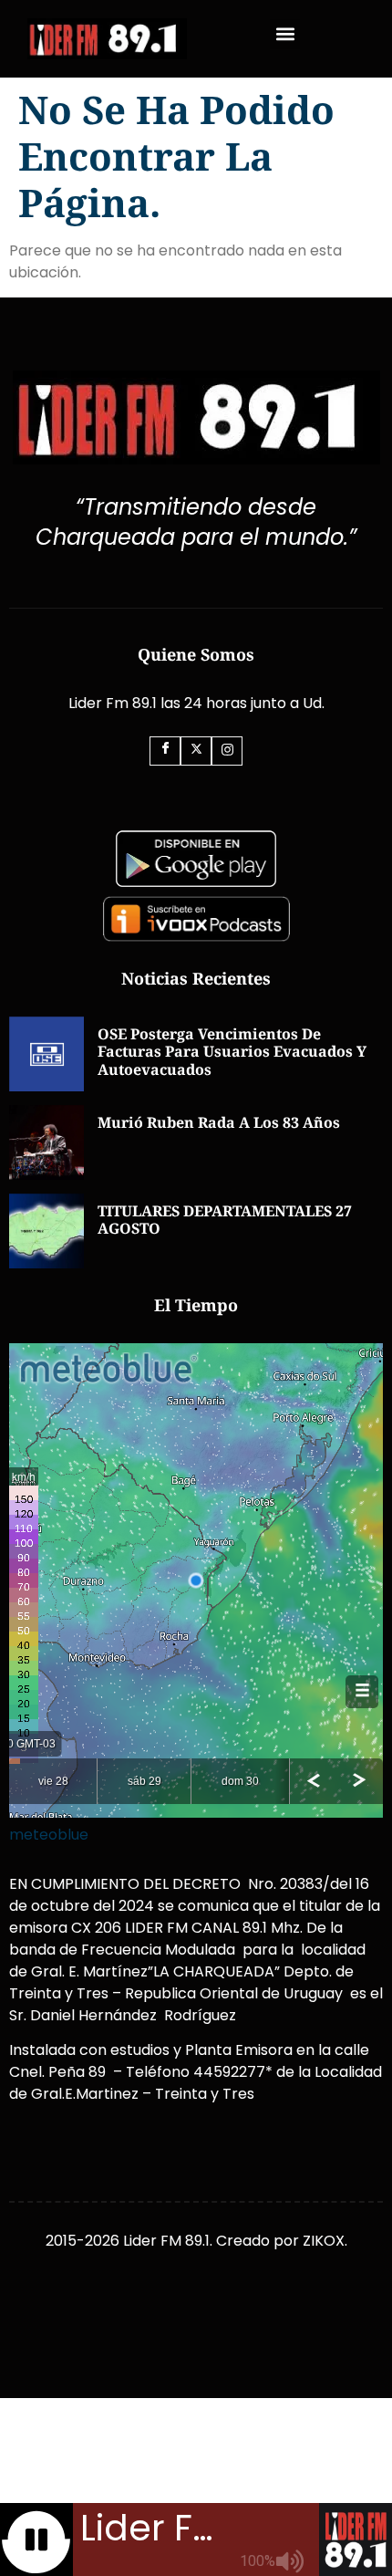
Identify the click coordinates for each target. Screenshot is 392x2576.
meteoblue (49, 1835)
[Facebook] (165, 751)
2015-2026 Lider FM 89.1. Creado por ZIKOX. (196, 2241)
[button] (285, 34)
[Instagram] (227, 751)
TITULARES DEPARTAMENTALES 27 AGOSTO (225, 1220)
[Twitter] (196, 751)
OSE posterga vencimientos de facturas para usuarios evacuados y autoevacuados (232, 1052)
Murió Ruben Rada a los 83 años (219, 1122)
